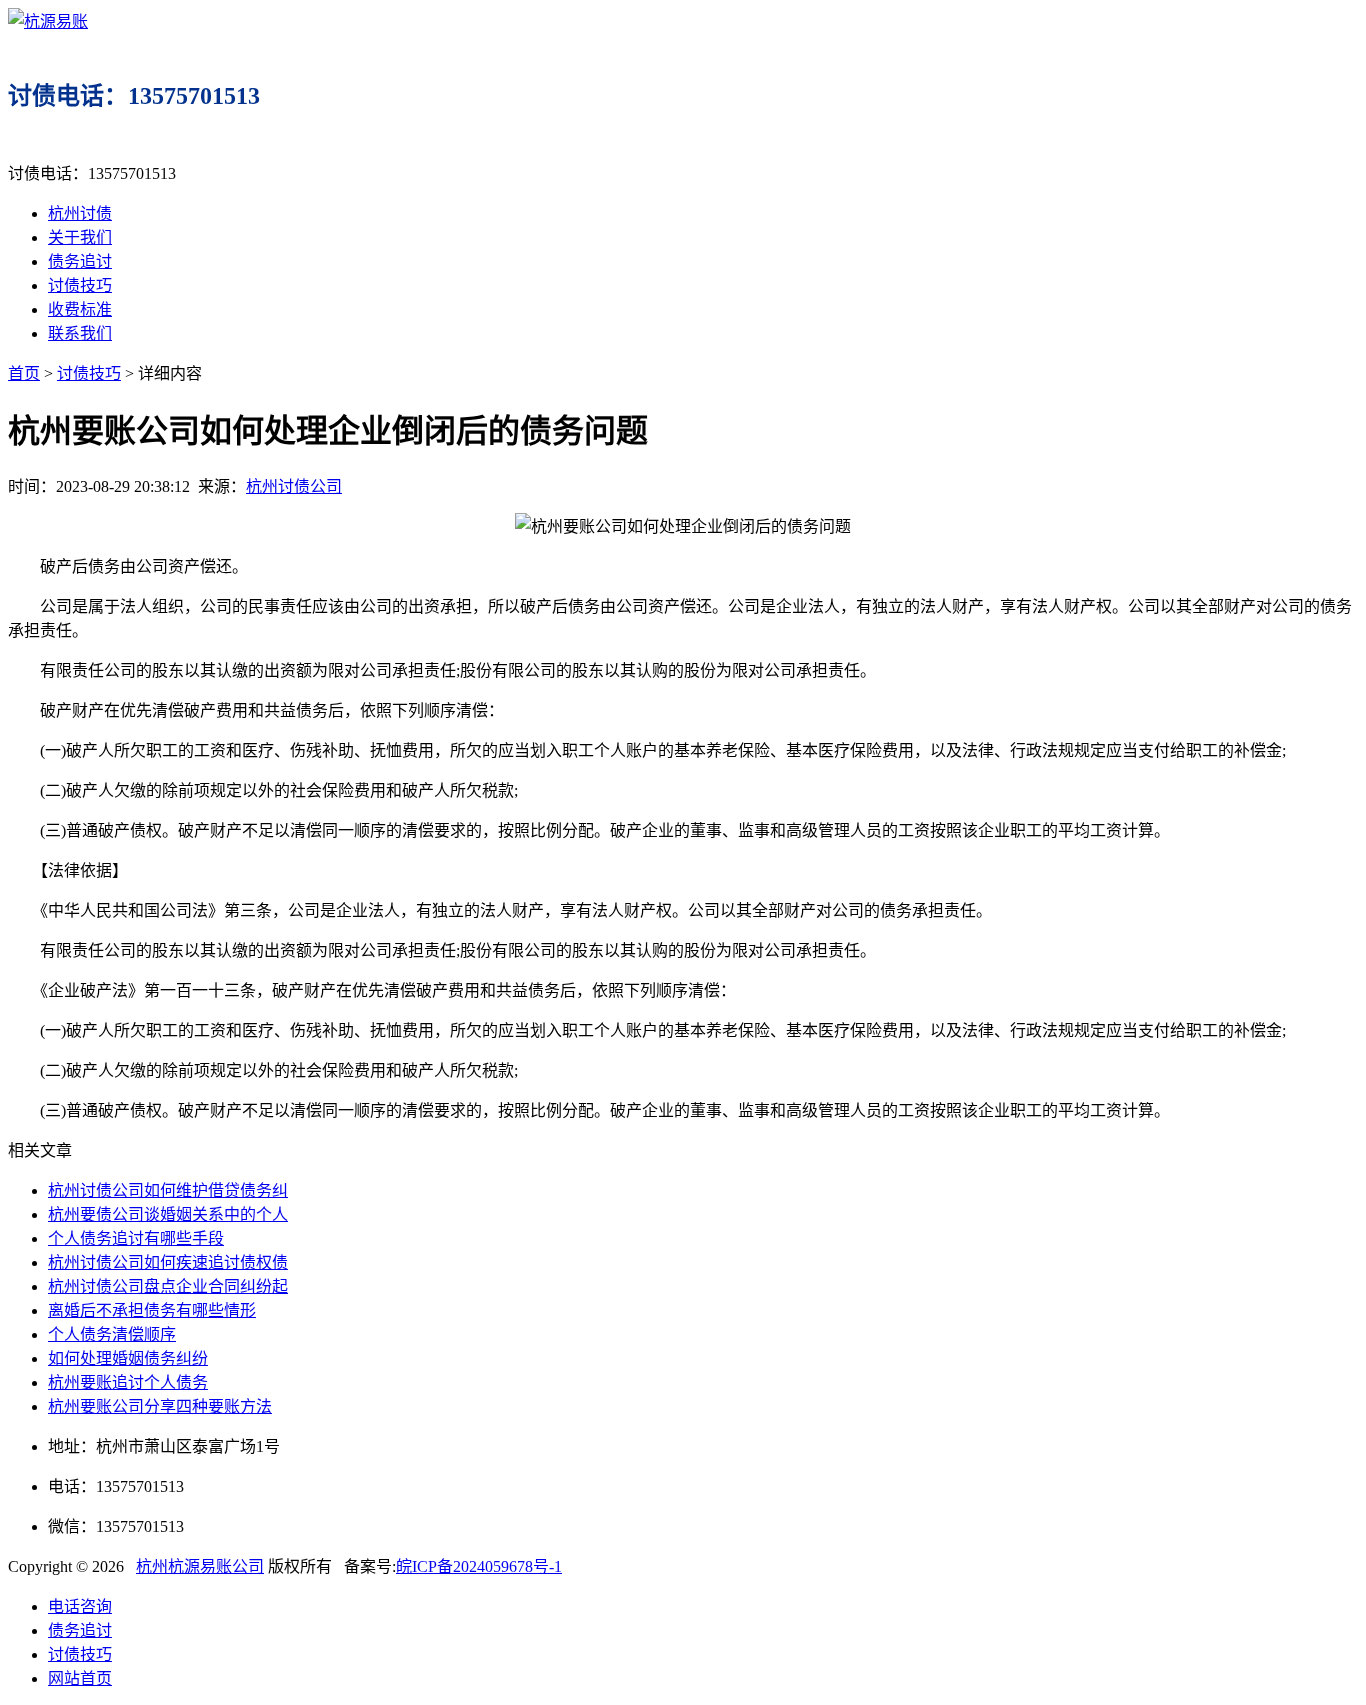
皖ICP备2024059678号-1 (479, 1566)
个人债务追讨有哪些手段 (136, 1238)
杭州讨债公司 (294, 486)
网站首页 (80, 1678)
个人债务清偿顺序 (112, 1334)
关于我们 (80, 237)
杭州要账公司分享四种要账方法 (160, 1406)
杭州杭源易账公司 (200, 1566)
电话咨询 (80, 1606)
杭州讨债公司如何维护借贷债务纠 (168, 1190)
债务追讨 (80, 261)
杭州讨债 (80, 213)
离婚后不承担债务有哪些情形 (152, 1310)
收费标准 (80, 309)
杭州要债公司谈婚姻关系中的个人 (168, 1214)
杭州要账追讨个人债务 (128, 1382)
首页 (24, 373)
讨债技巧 (80, 285)
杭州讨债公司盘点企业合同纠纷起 (168, 1286)
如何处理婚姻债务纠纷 (128, 1358)
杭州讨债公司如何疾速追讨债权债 (168, 1262)
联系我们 (80, 333)
